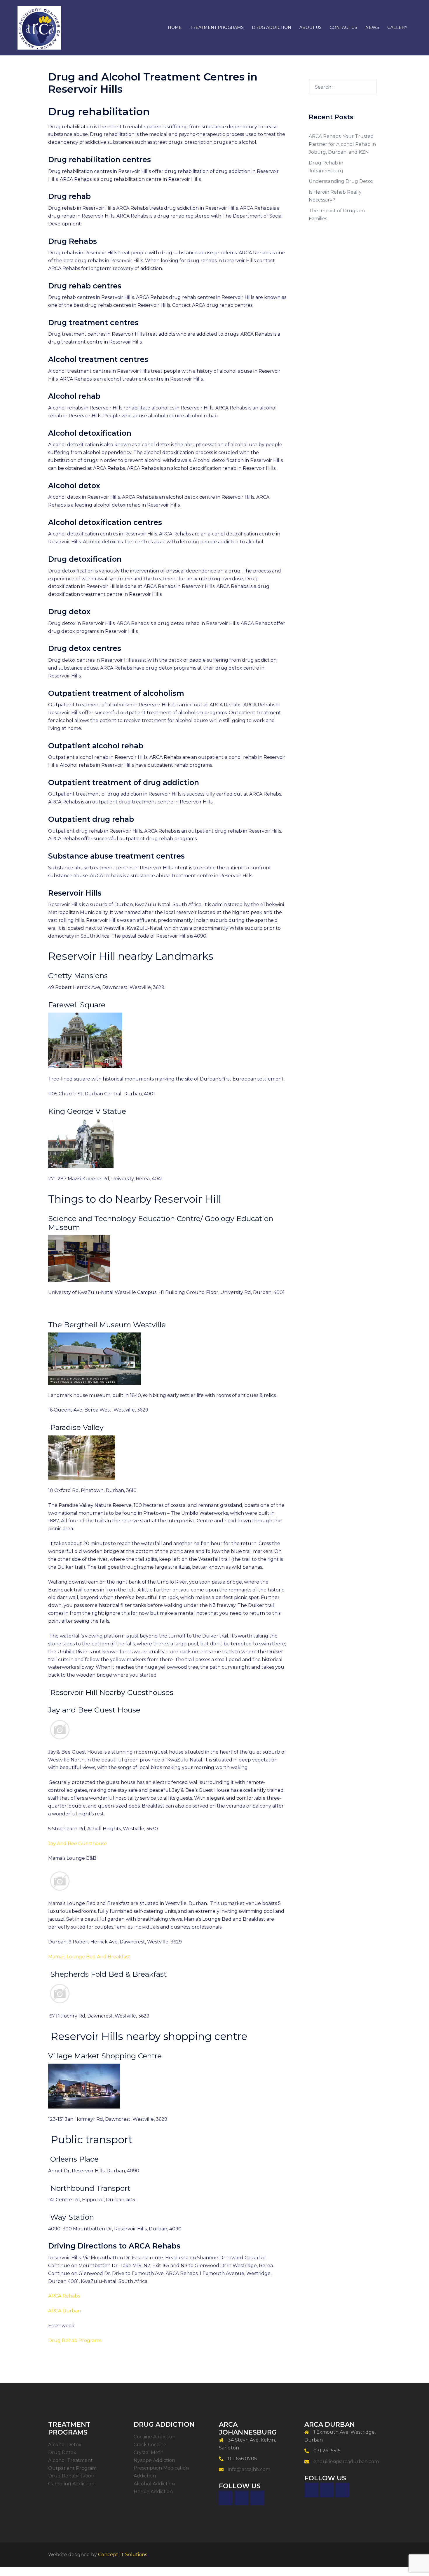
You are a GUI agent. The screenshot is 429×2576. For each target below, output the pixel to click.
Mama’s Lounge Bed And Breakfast (89, 1957)
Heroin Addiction (153, 2492)
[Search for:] (343, 87)
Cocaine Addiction (155, 2437)
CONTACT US (343, 27)
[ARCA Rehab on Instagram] (257, 2498)
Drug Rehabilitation (71, 2476)
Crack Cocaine (150, 2445)
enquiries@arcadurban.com (346, 2462)
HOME (175, 27)
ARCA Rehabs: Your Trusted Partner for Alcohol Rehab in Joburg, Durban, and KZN (342, 144)
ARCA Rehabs (64, 2296)
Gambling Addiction (71, 2484)
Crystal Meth (149, 2452)
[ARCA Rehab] (39, 27)
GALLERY (397, 27)
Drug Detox (62, 2452)
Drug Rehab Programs (75, 2341)
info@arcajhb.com (249, 2469)
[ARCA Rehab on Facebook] (226, 2498)
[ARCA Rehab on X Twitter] (242, 2498)
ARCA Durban (64, 2311)
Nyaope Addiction (154, 2460)
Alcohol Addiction (154, 2484)
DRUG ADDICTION (272, 27)
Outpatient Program (72, 2468)
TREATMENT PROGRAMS (217, 27)
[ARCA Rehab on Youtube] (343, 2490)
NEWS (372, 27)
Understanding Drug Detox (341, 181)
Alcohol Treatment (70, 2460)
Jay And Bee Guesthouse (78, 1844)
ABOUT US (311, 27)
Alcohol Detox (65, 2445)
